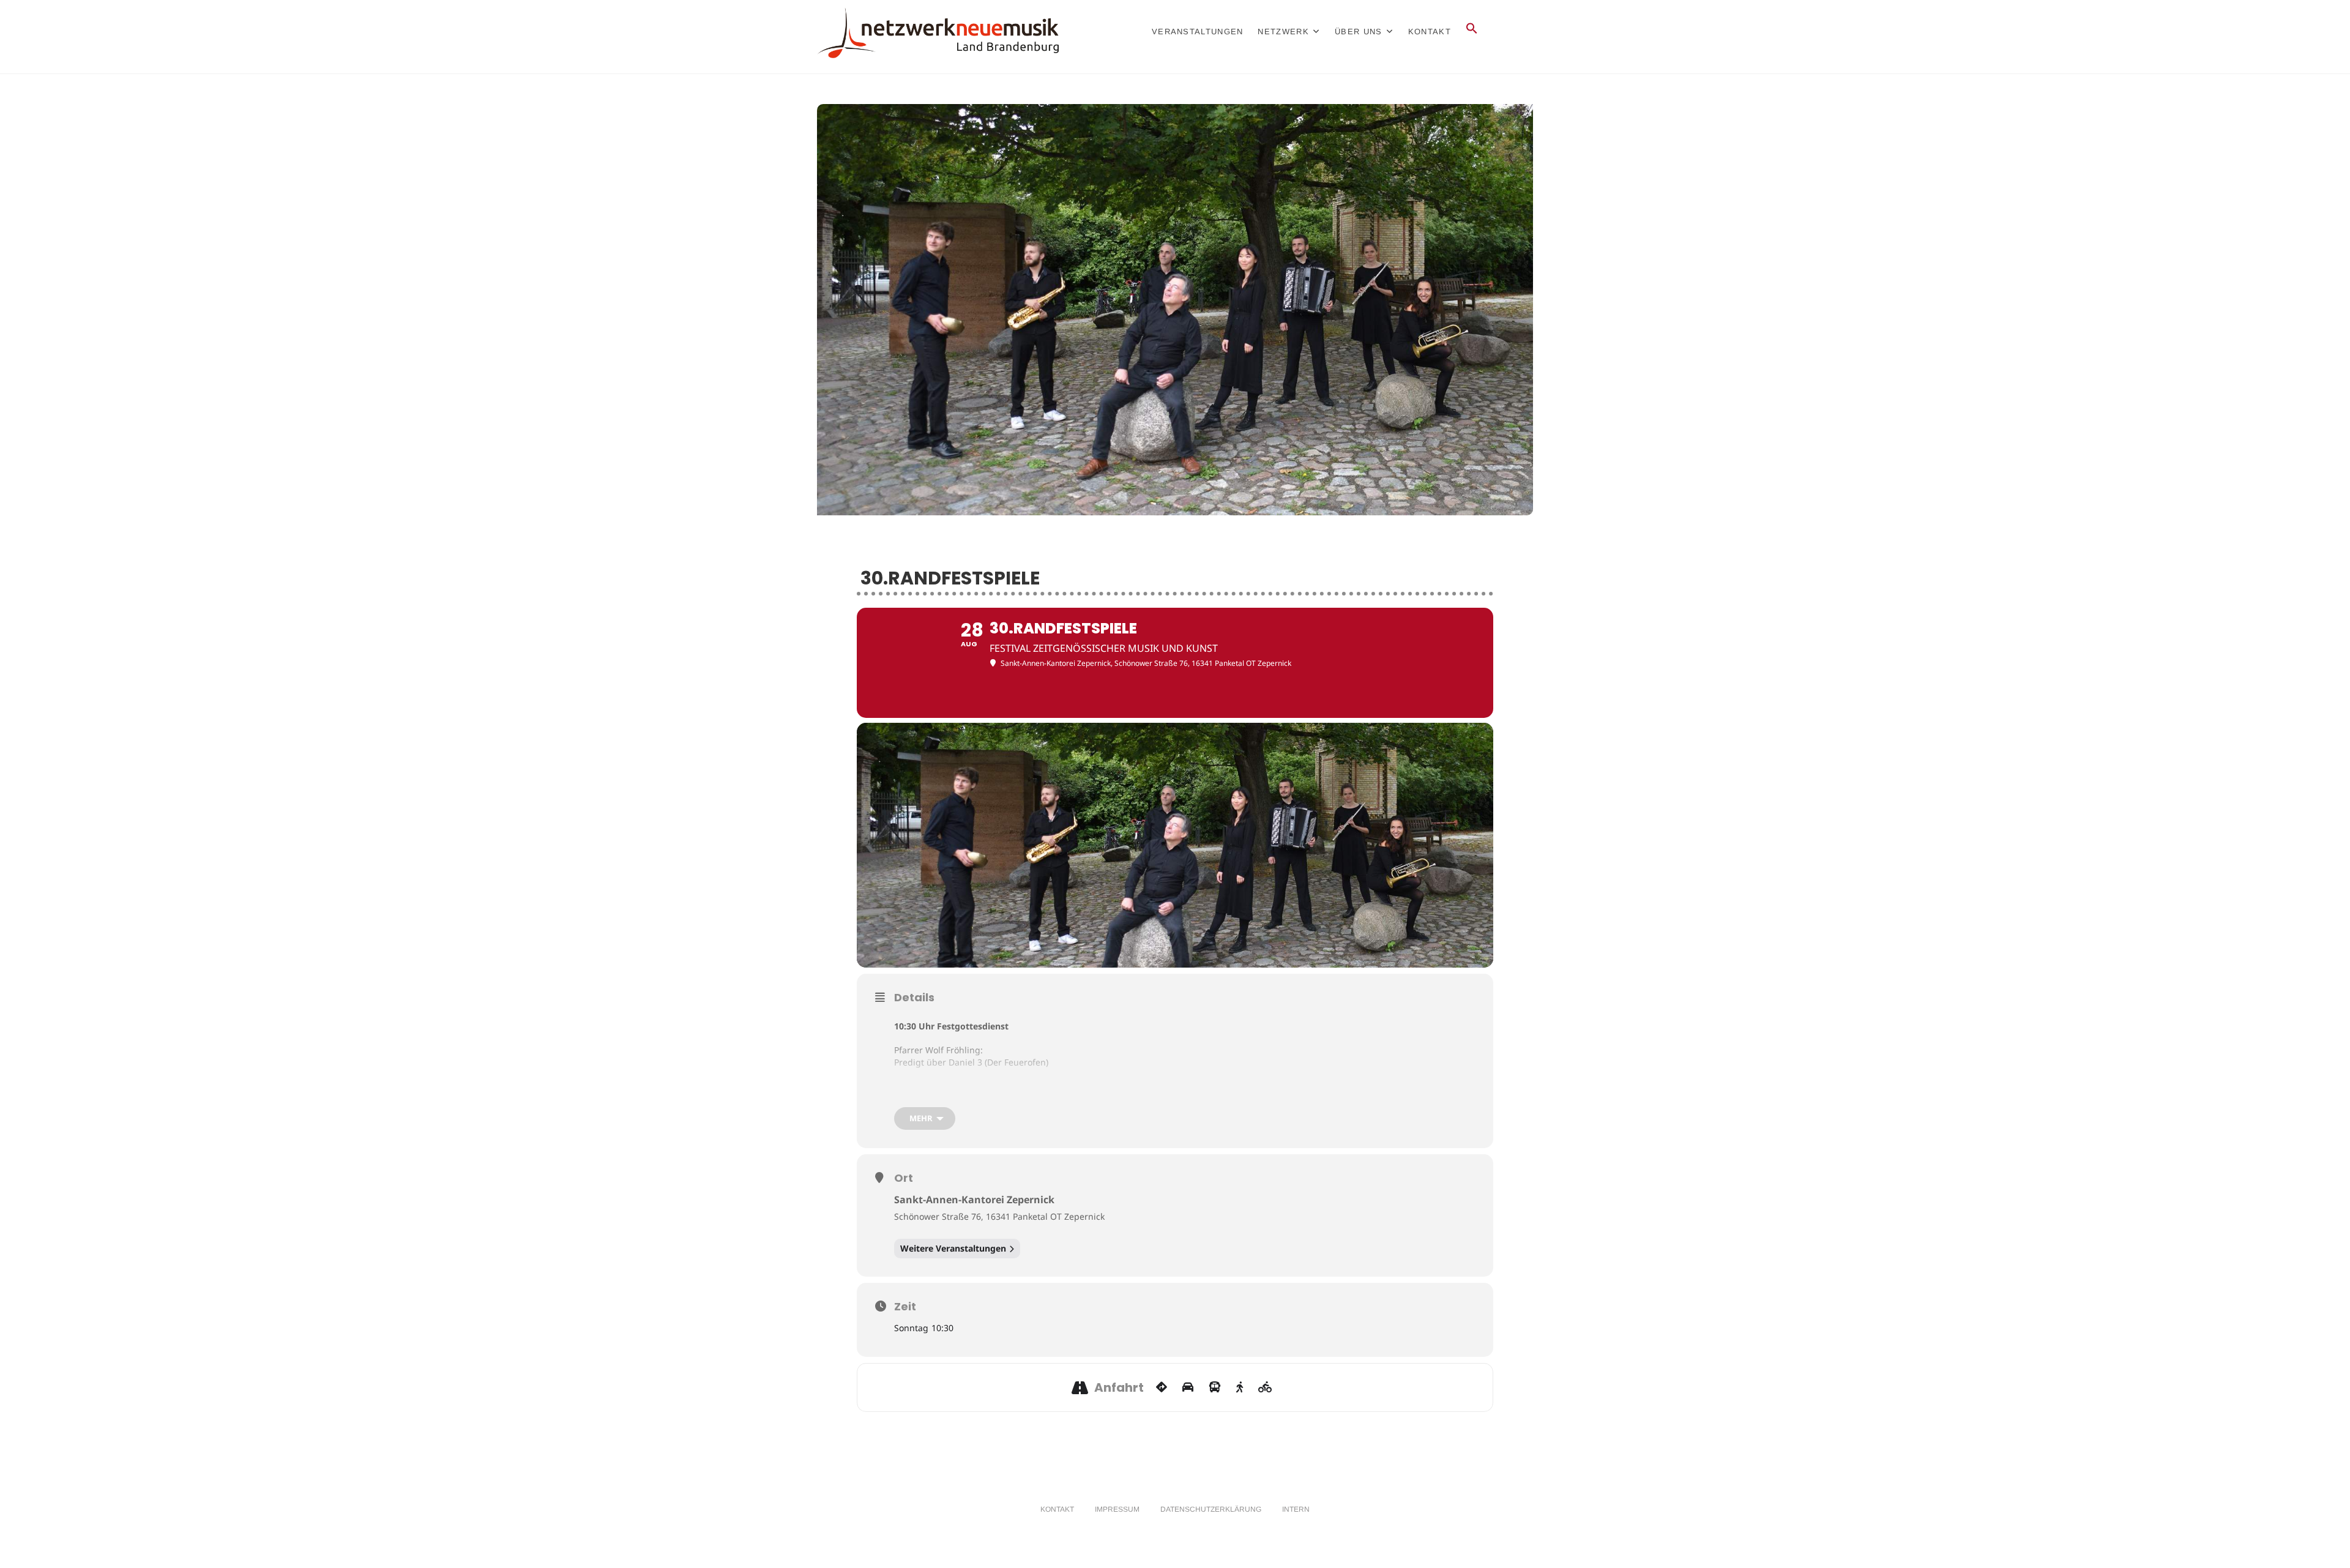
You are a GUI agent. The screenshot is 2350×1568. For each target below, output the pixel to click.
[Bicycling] (1265, 1387)
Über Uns (1358, 32)
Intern (1296, 1509)
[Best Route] (1162, 1387)
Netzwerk (1283, 32)
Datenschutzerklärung (1211, 1509)
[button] (1472, 32)
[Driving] (1188, 1387)
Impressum (1117, 1509)
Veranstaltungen (1198, 32)
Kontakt (1430, 32)
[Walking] (1240, 1387)
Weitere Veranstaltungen (953, 1248)
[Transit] (1215, 1387)
